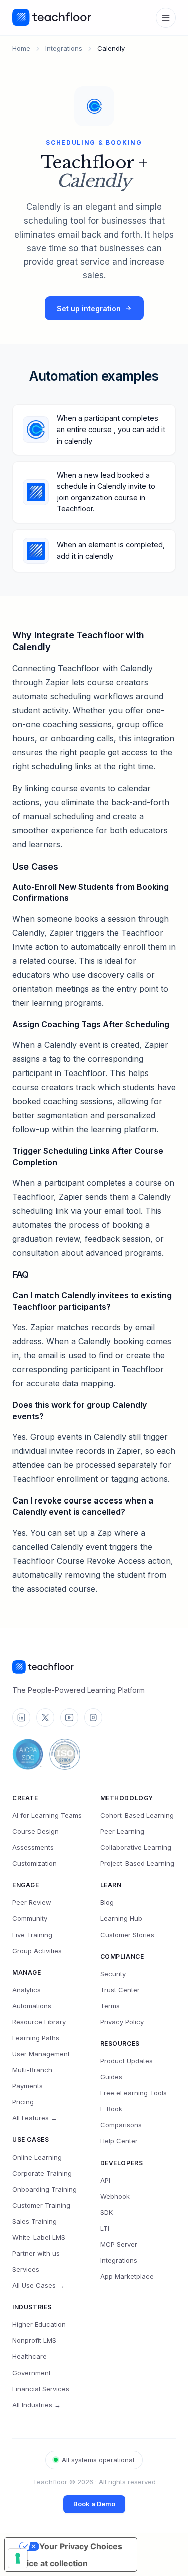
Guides (111, 2077)
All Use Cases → (38, 2285)
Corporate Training (42, 2173)
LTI (105, 2228)
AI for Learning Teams (47, 1815)
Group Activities (37, 1951)
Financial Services (41, 2389)
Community (30, 1918)
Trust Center (120, 1990)
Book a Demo (94, 2504)
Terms (110, 2006)
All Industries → (36, 2405)
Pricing (23, 2102)
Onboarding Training (44, 2189)
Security (113, 1974)
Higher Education (39, 2324)
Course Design (35, 1831)
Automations (32, 2006)
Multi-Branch (32, 2070)
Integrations (64, 48)
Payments (27, 2086)
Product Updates (127, 2061)
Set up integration (89, 308)
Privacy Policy (122, 2022)
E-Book (111, 2109)
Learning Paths (36, 2038)
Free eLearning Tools (134, 2093)
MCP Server (119, 2244)
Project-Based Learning (137, 1863)
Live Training (32, 1935)
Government (31, 2373)
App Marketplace (127, 2276)
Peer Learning (122, 1831)
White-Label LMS (39, 2237)
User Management (41, 2054)
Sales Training (34, 2221)
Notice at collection (50, 2563)
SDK (107, 2212)
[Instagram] (93, 1718)
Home (21, 48)
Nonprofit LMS (34, 2340)
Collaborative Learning (136, 1847)
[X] (45, 1718)
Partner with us (36, 2253)
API (105, 2180)
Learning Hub (121, 1918)
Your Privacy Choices (81, 2546)
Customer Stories (127, 1935)
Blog (107, 1902)
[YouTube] (69, 1718)
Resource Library (39, 2022)
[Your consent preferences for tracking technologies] (18, 2558)
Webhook (115, 2196)
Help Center (119, 2141)
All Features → (35, 2118)
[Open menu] (166, 18)
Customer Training (41, 2205)
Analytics (26, 1990)
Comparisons (121, 2125)
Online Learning (37, 2157)
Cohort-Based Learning (137, 1815)
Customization (34, 1863)
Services (26, 2269)
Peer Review (32, 1902)
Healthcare (29, 2356)
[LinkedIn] (21, 1718)
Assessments (33, 1847)
